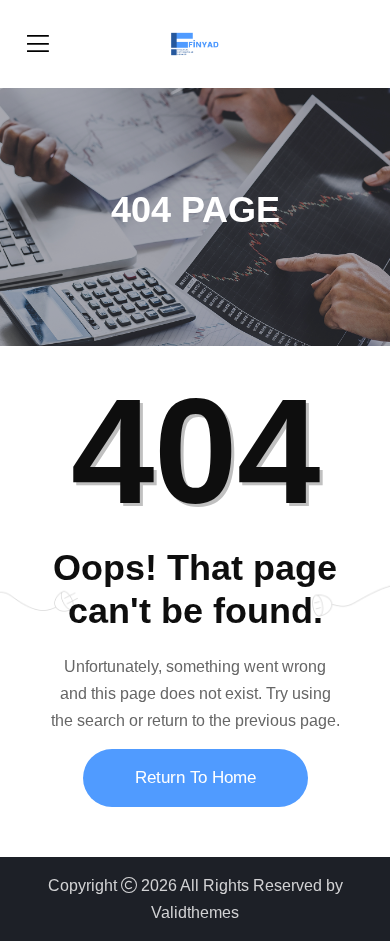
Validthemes (195, 912)
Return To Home (195, 777)
